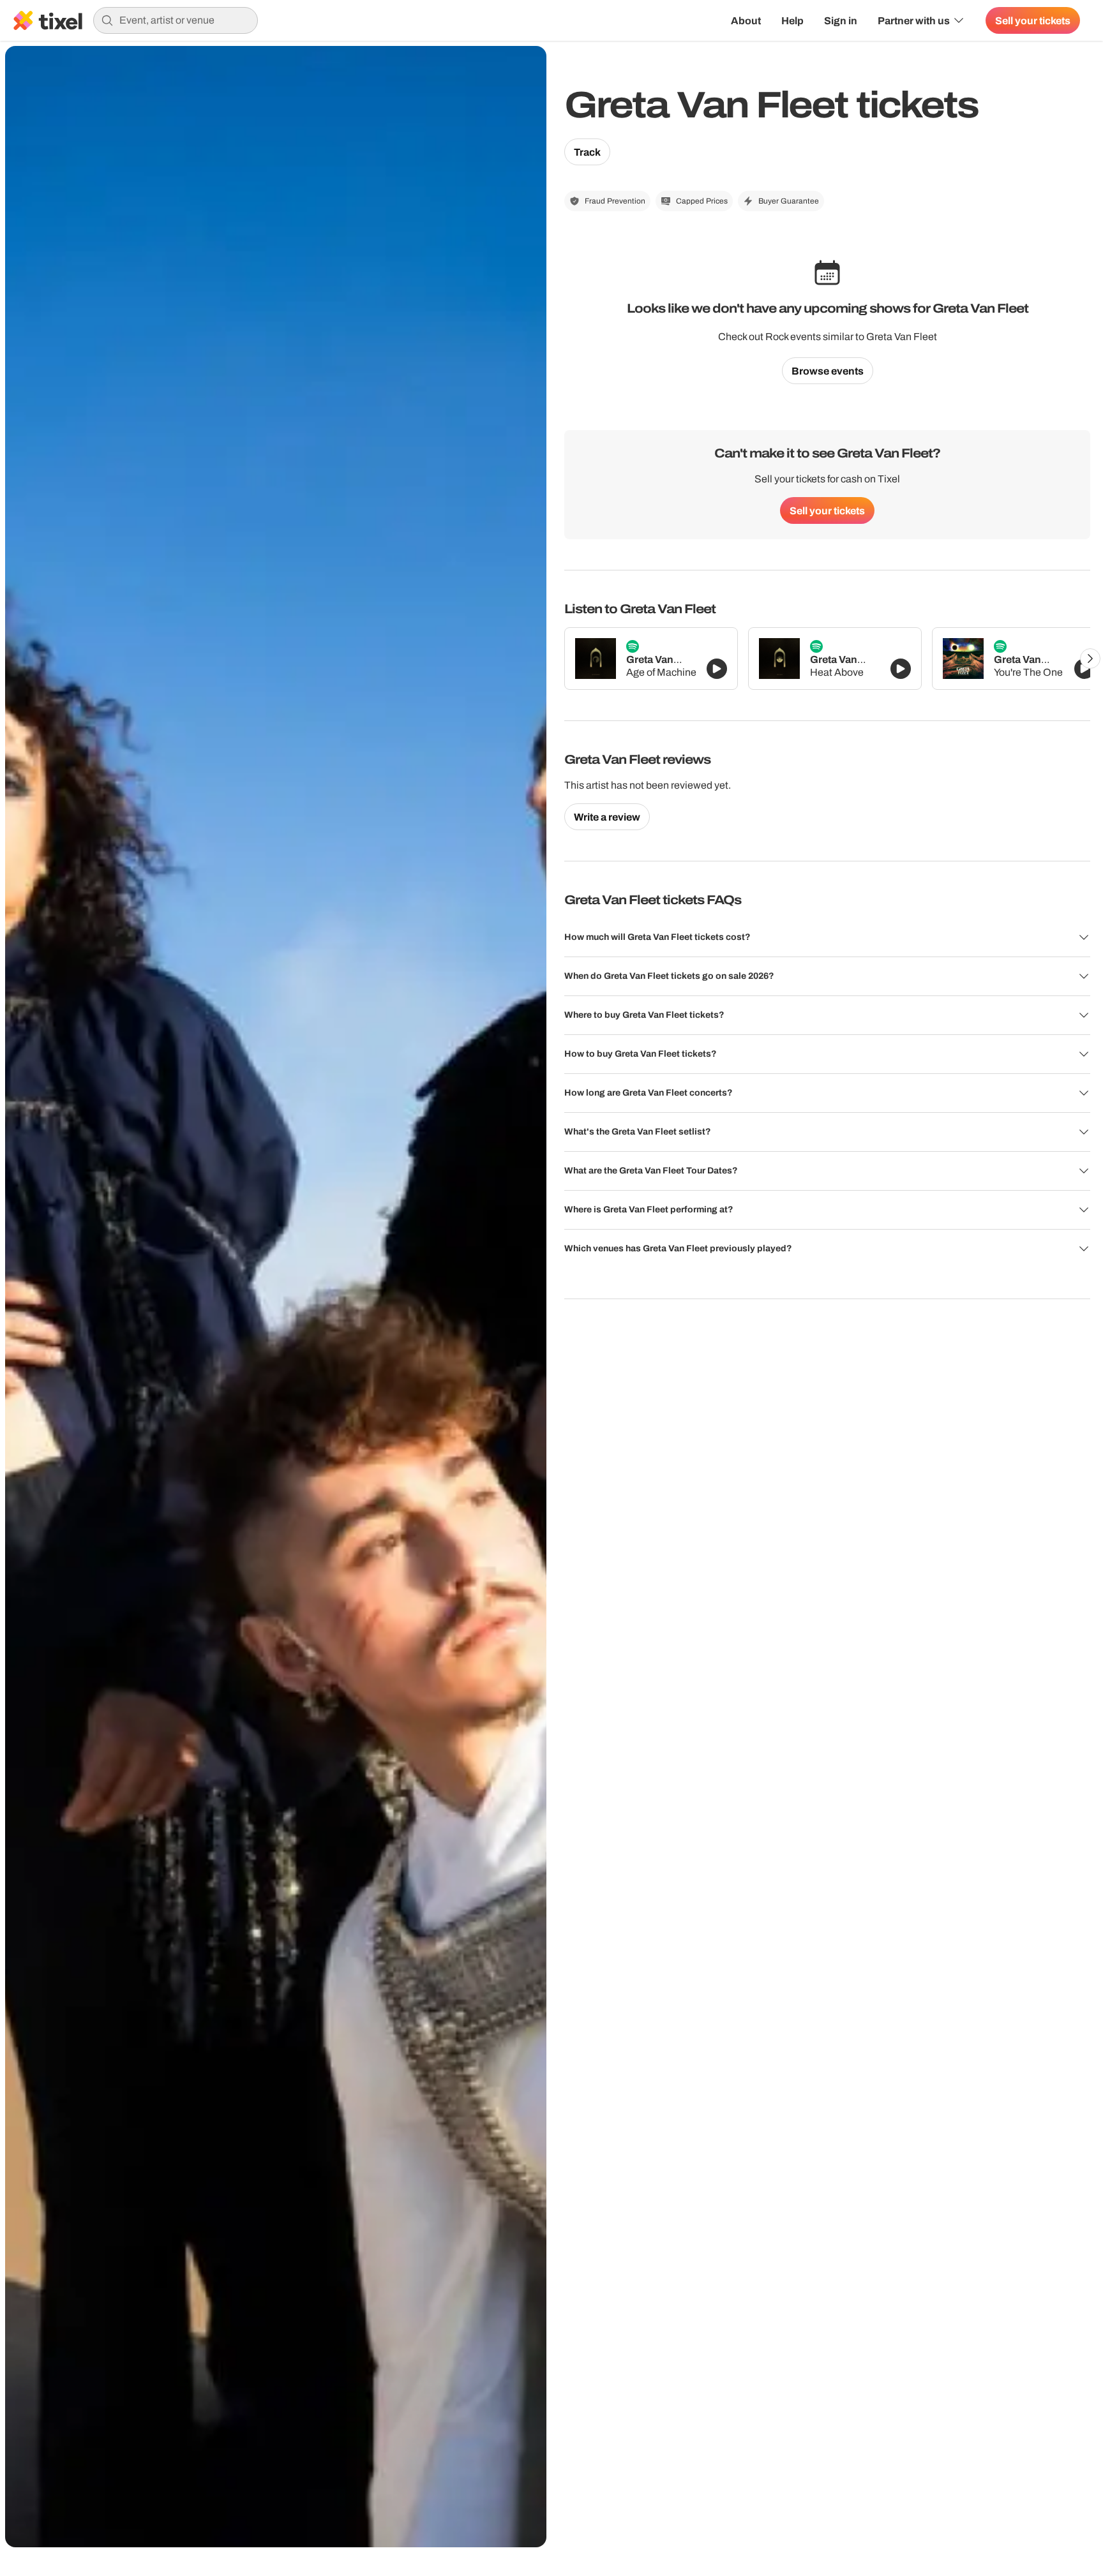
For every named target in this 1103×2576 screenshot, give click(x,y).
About (746, 20)
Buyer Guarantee (789, 201)
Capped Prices (702, 201)
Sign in (841, 20)
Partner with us (914, 20)
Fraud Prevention (615, 201)
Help (792, 20)
